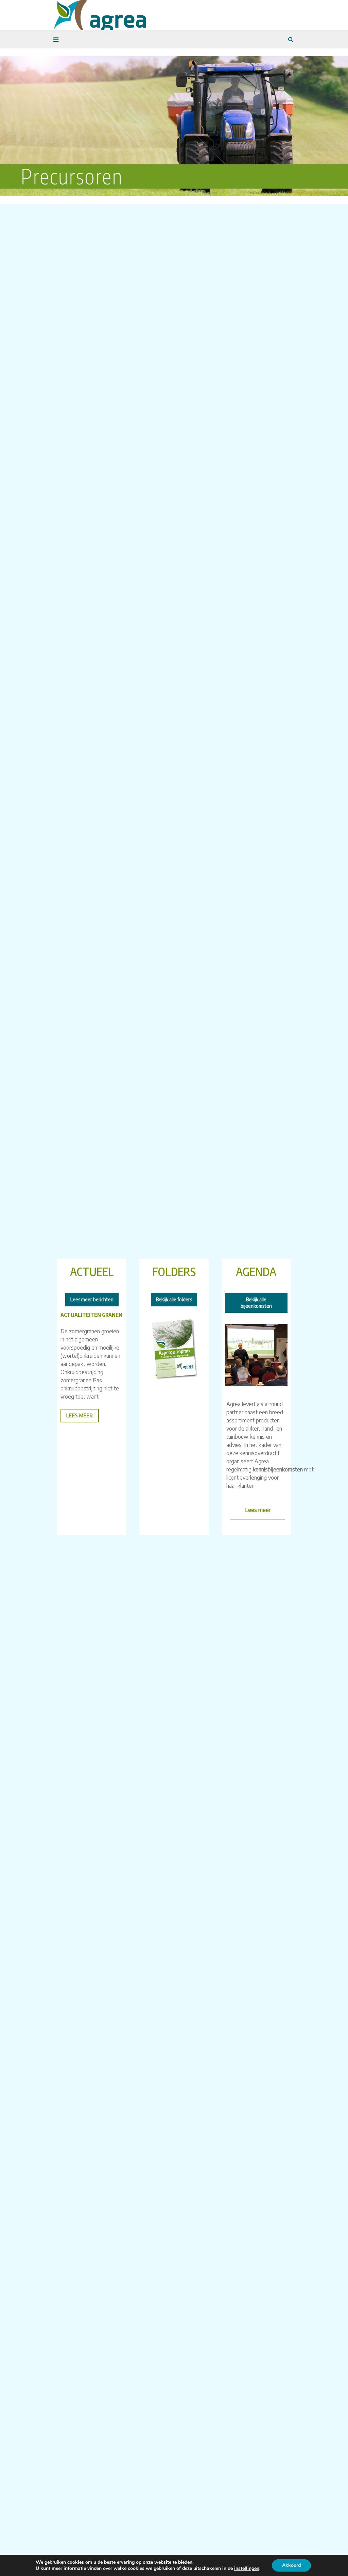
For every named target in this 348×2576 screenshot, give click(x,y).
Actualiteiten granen (91, 1315)
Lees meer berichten (92, 1299)
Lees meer (258, 1510)
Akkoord (291, 2565)
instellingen (247, 2569)
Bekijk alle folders (174, 1299)
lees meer (80, 1415)
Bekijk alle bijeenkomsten (256, 1303)
